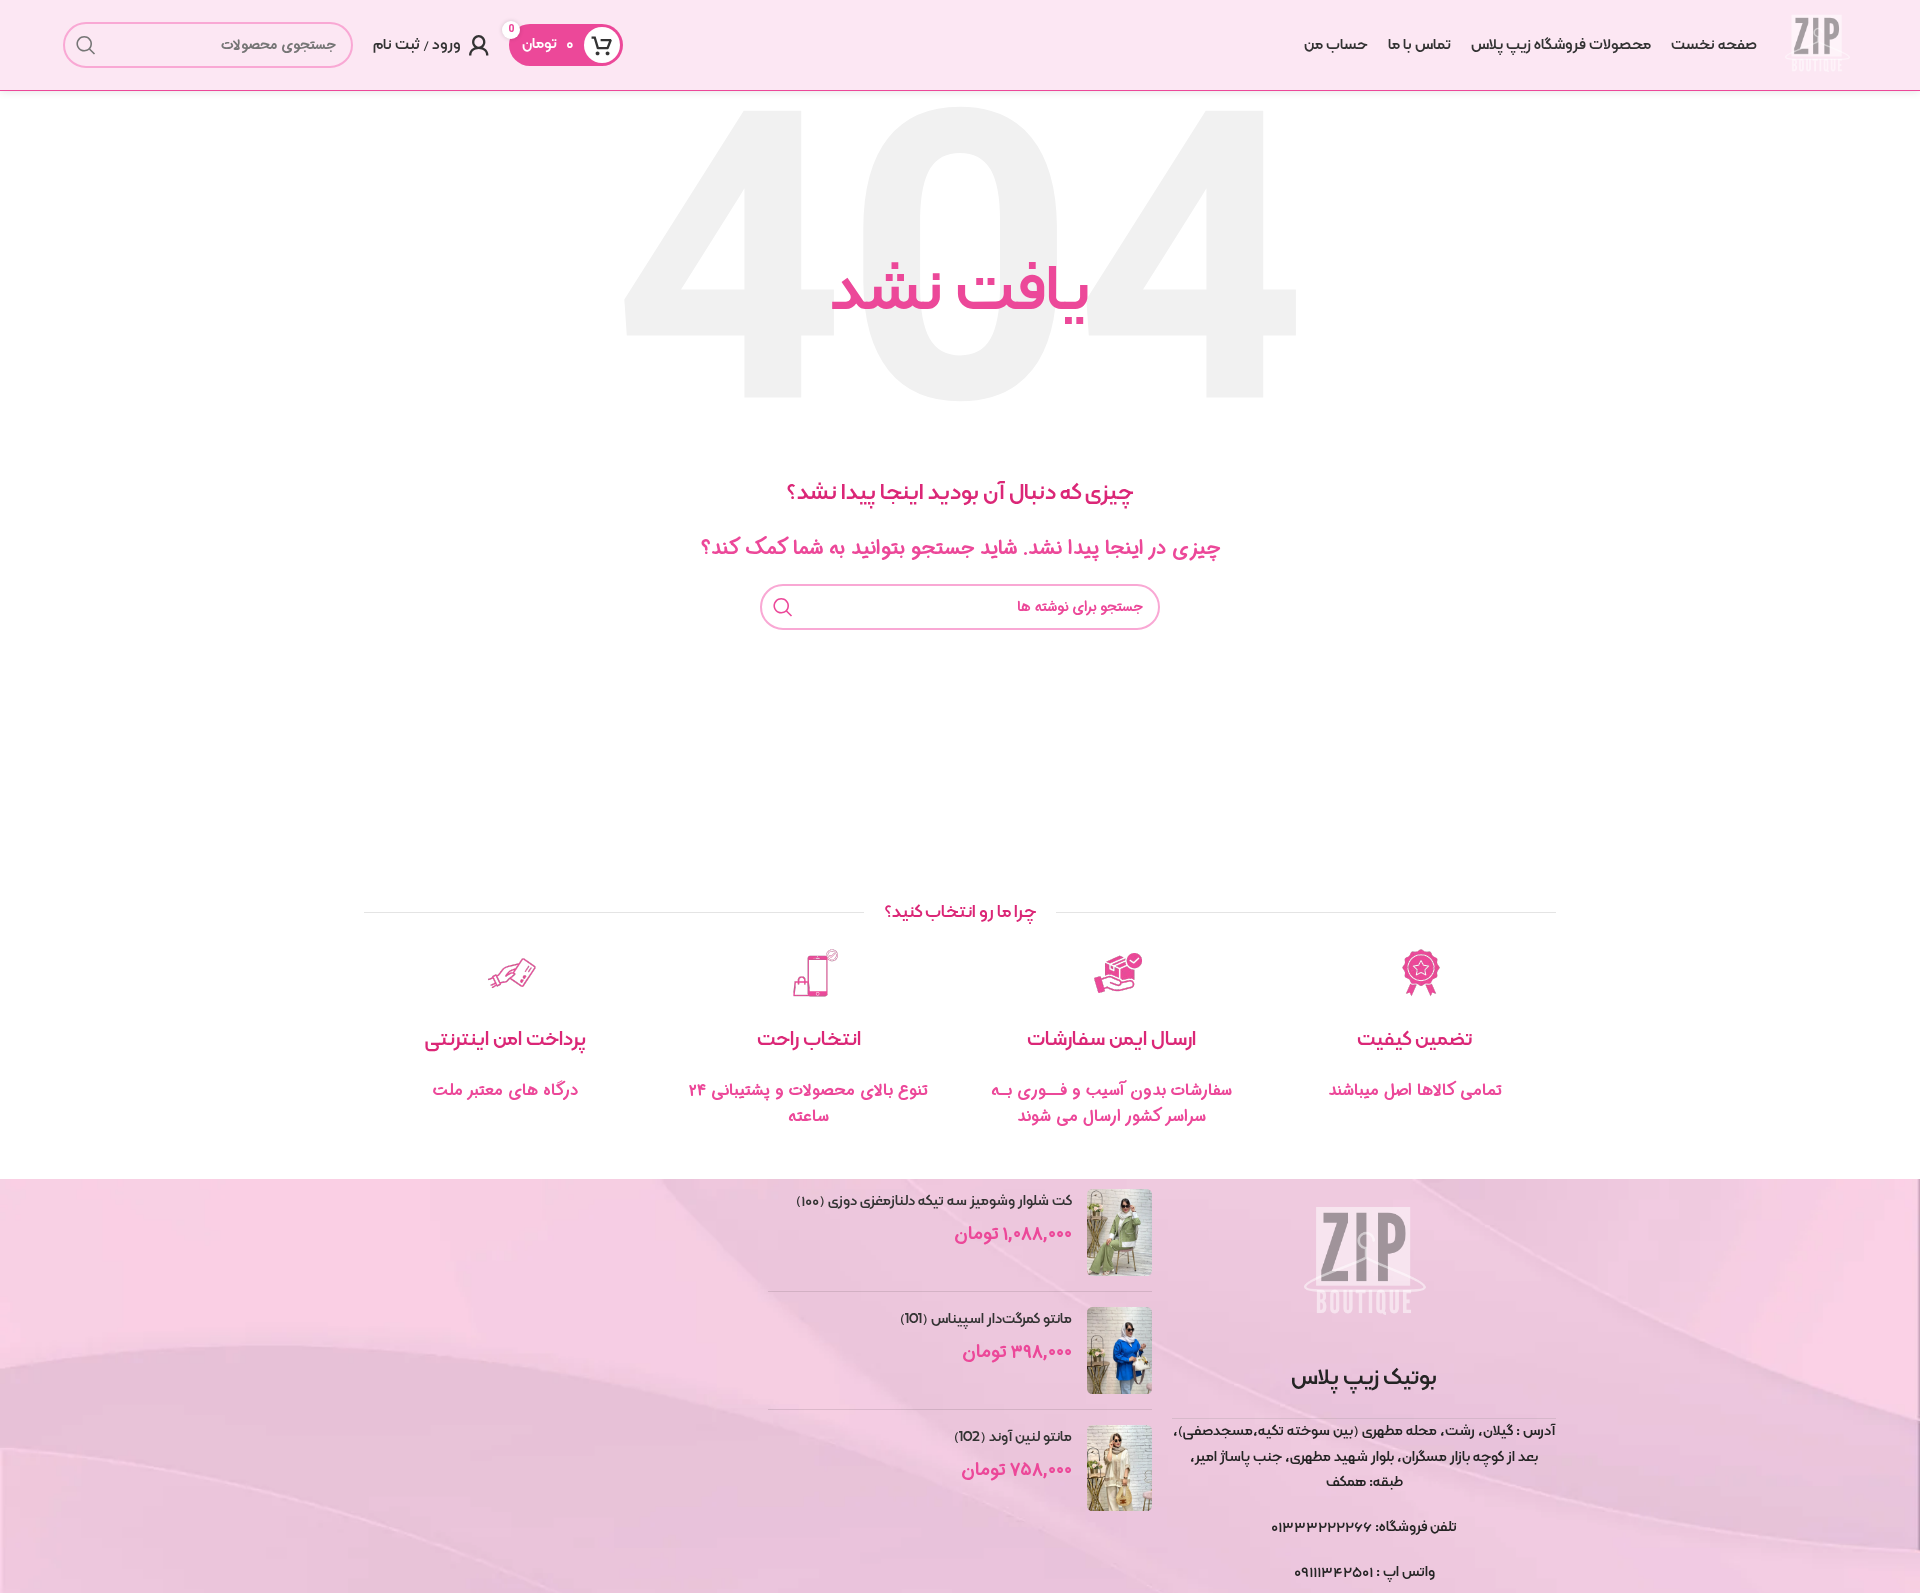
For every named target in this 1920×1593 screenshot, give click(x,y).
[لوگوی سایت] (1817, 45)
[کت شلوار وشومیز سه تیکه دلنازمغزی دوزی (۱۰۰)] (1119, 1232)
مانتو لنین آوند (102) (1013, 1437)
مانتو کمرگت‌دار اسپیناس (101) (986, 1319)
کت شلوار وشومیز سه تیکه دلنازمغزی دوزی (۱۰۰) (934, 1201)
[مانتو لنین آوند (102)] (1119, 1468)
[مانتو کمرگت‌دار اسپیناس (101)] (1119, 1350)
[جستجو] (86, 45)
